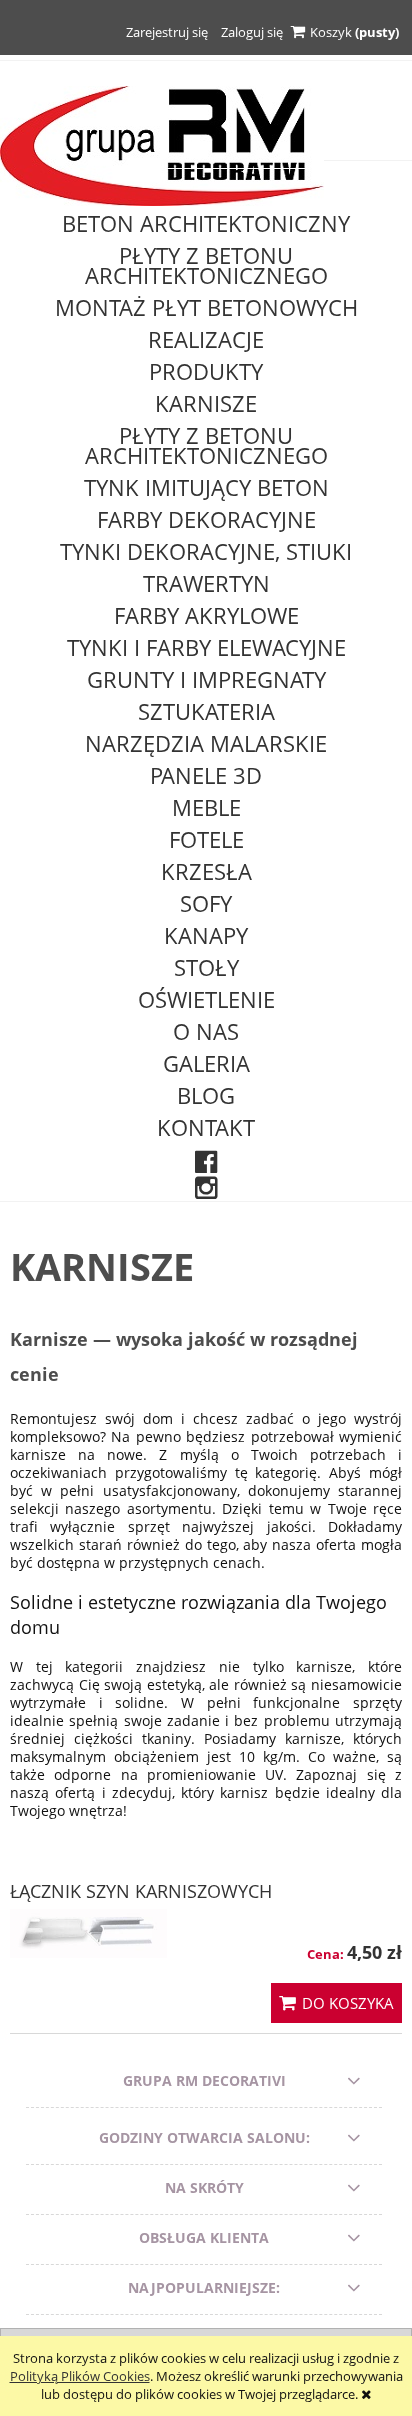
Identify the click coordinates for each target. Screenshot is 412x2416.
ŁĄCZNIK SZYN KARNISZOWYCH (141, 1891)
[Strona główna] (162, 145)
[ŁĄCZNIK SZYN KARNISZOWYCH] (88, 1934)
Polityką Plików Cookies (80, 2376)
